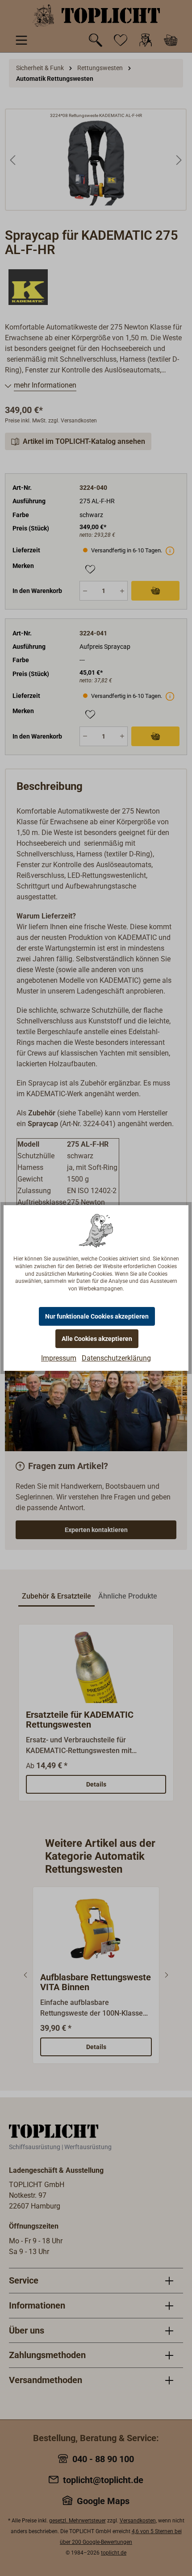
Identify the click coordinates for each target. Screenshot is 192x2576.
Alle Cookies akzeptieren (97, 1339)
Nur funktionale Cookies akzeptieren (97, 1316)
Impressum (59, 1358)
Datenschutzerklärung (116, 1358)
